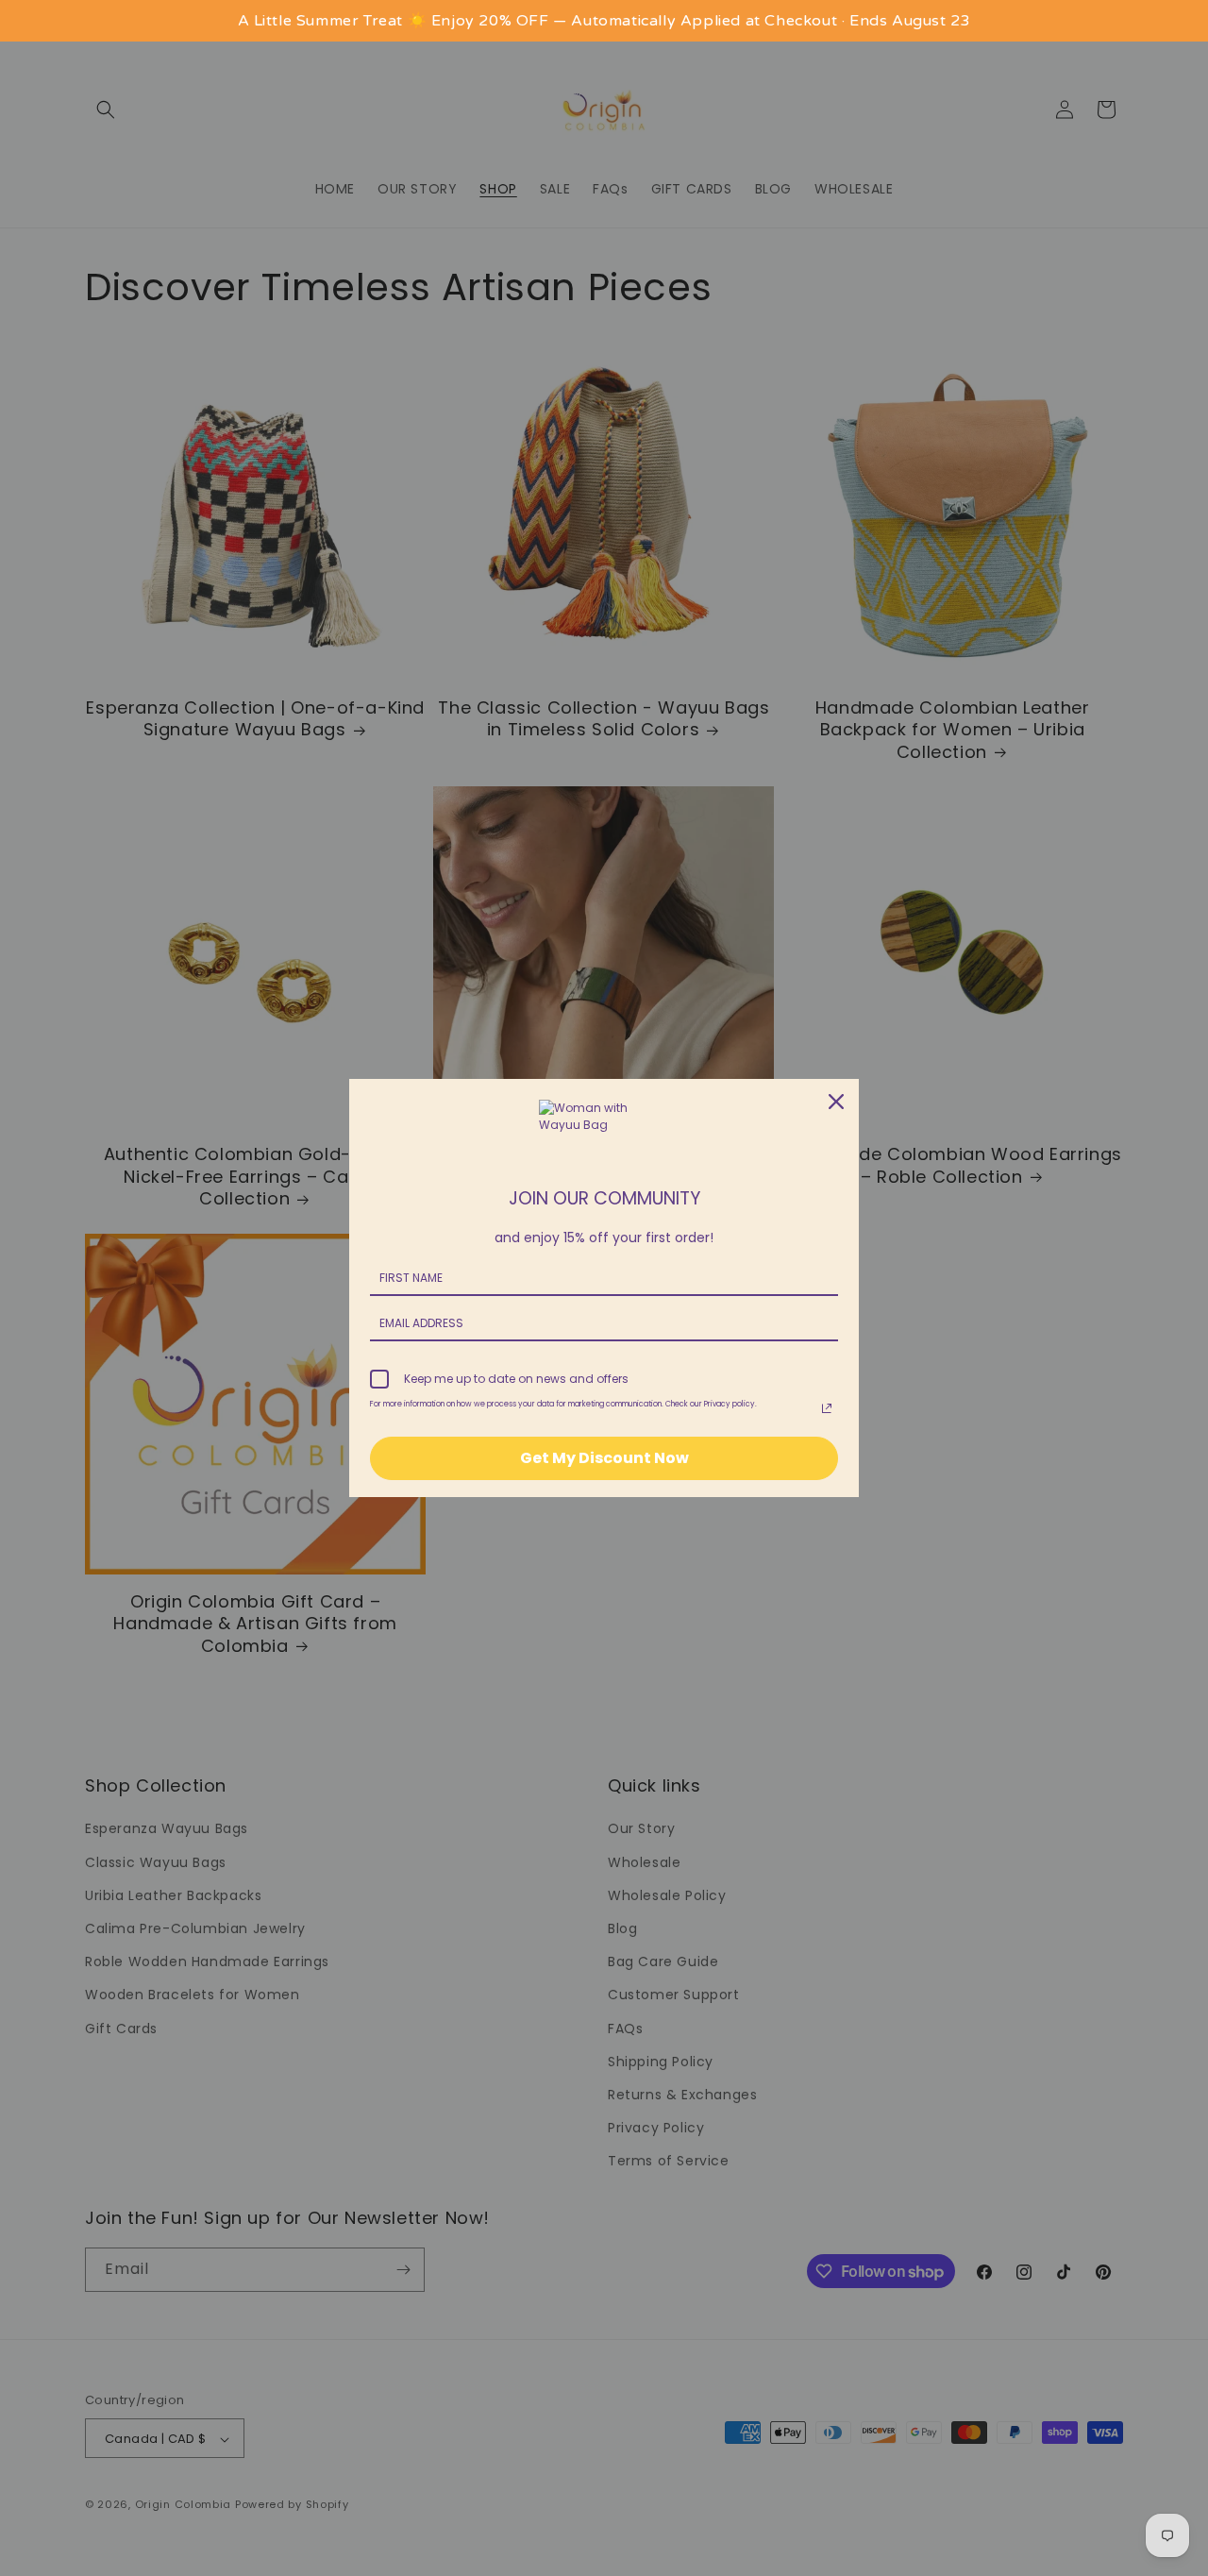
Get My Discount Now (604, 1458)
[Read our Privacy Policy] (827, 1408)
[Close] (836, 1102)
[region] (604, 21)
